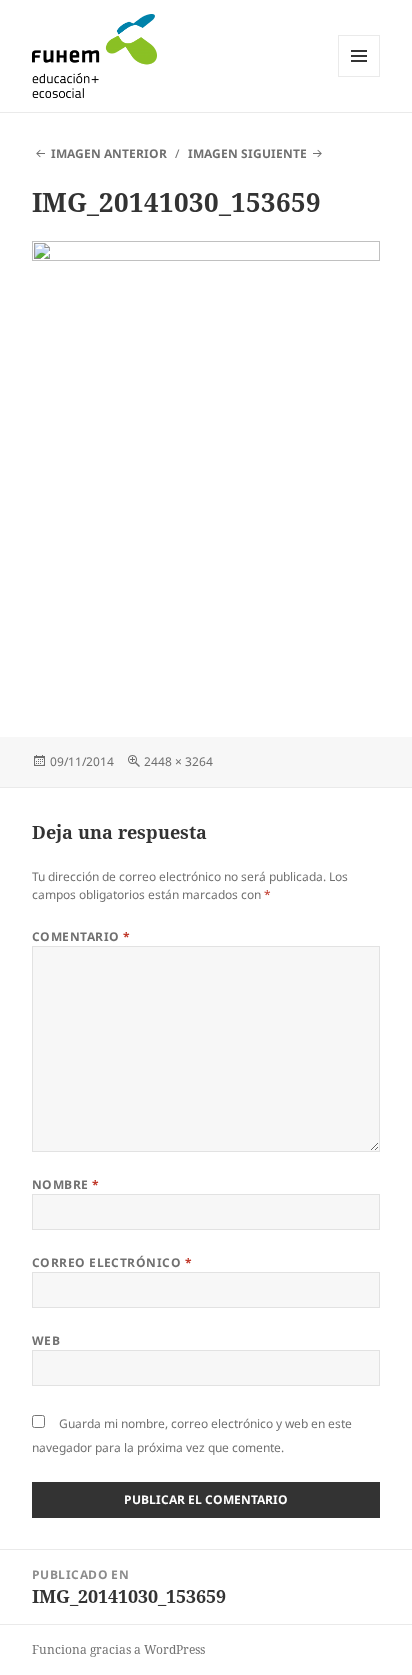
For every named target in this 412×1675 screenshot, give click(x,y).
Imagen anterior (109, 153)
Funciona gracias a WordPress (118, 1649)
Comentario (81, 936)
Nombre (66, 1184)
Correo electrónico (112, 1262)
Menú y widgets (359, 76)
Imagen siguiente (247, 153)
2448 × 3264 (178, 761)
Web (46, 1340)
